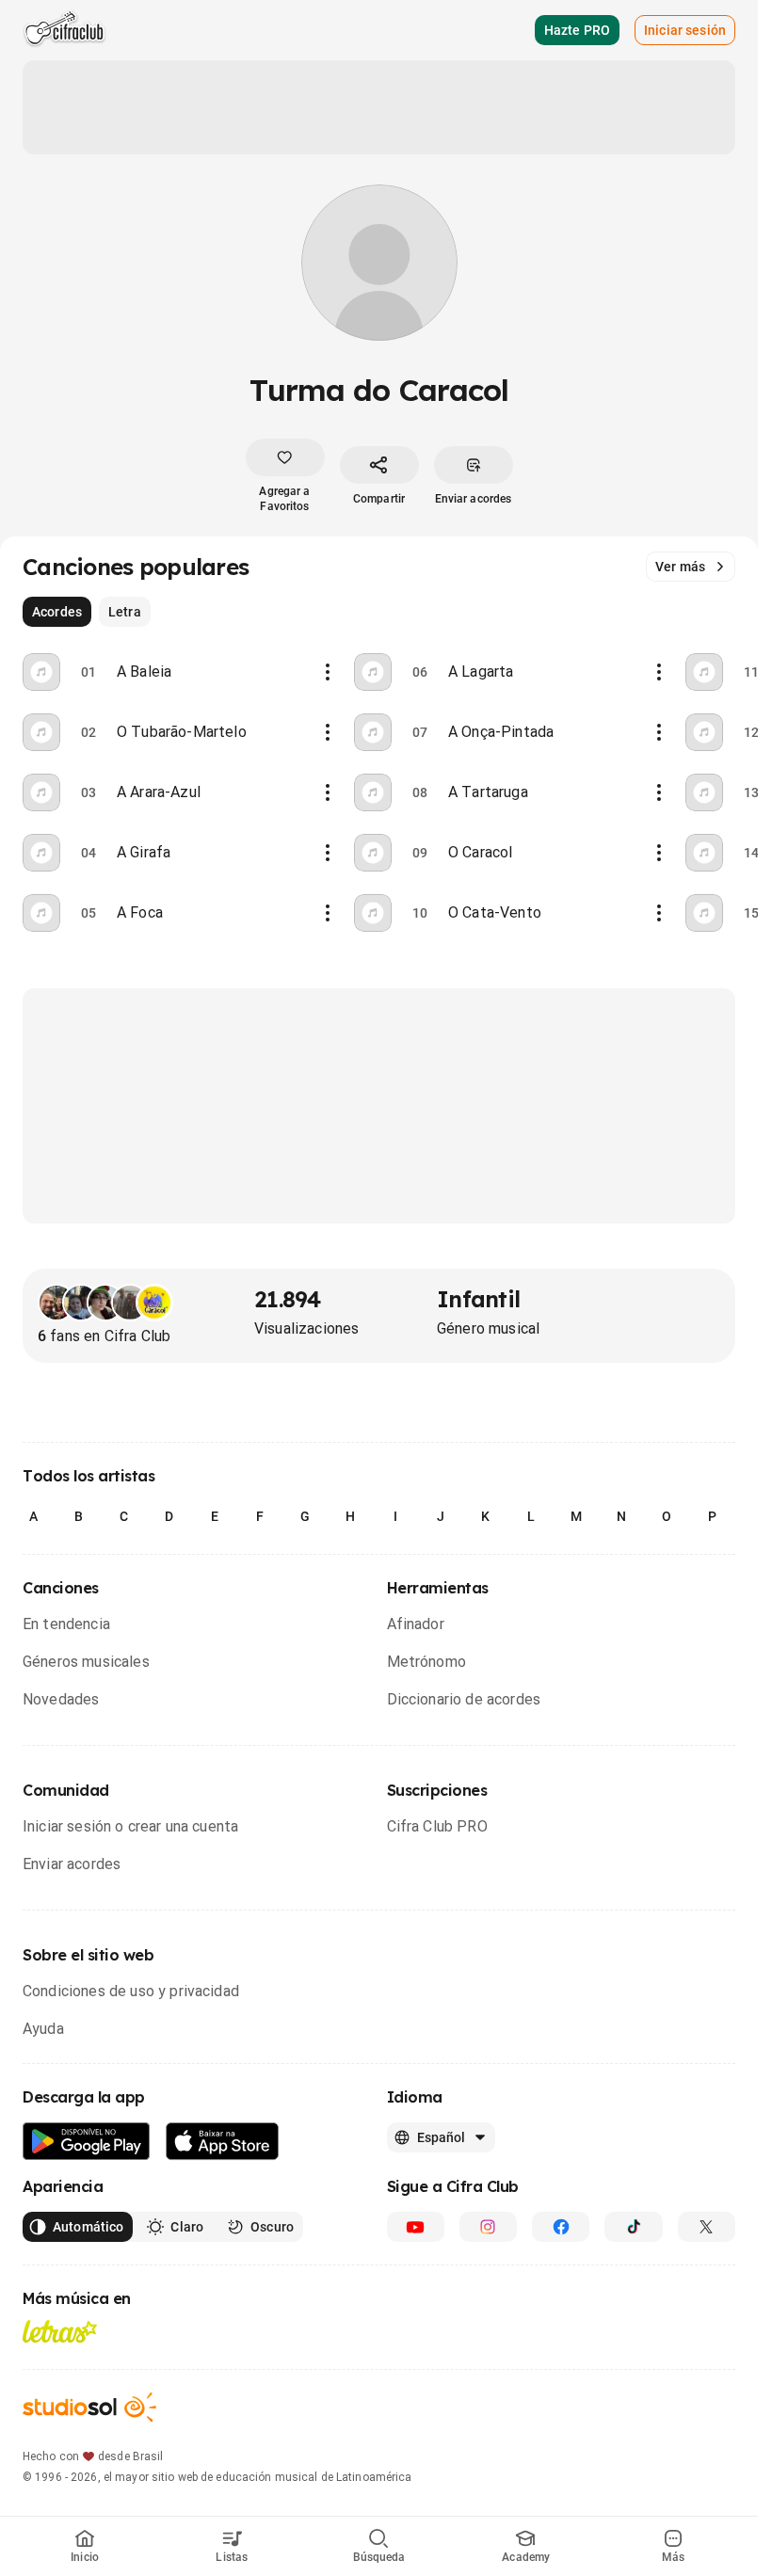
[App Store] (223, 2142)
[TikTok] (633, 2227)
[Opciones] (328, 672)
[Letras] (60, 2331)
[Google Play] (87, 2142)
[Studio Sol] (89, 2407)
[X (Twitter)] (707, 2227)
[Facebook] (561, 2227)
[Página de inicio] (64, 30)
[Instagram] (488, 2227)
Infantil (478, 1299)
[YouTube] (416, 2227)
